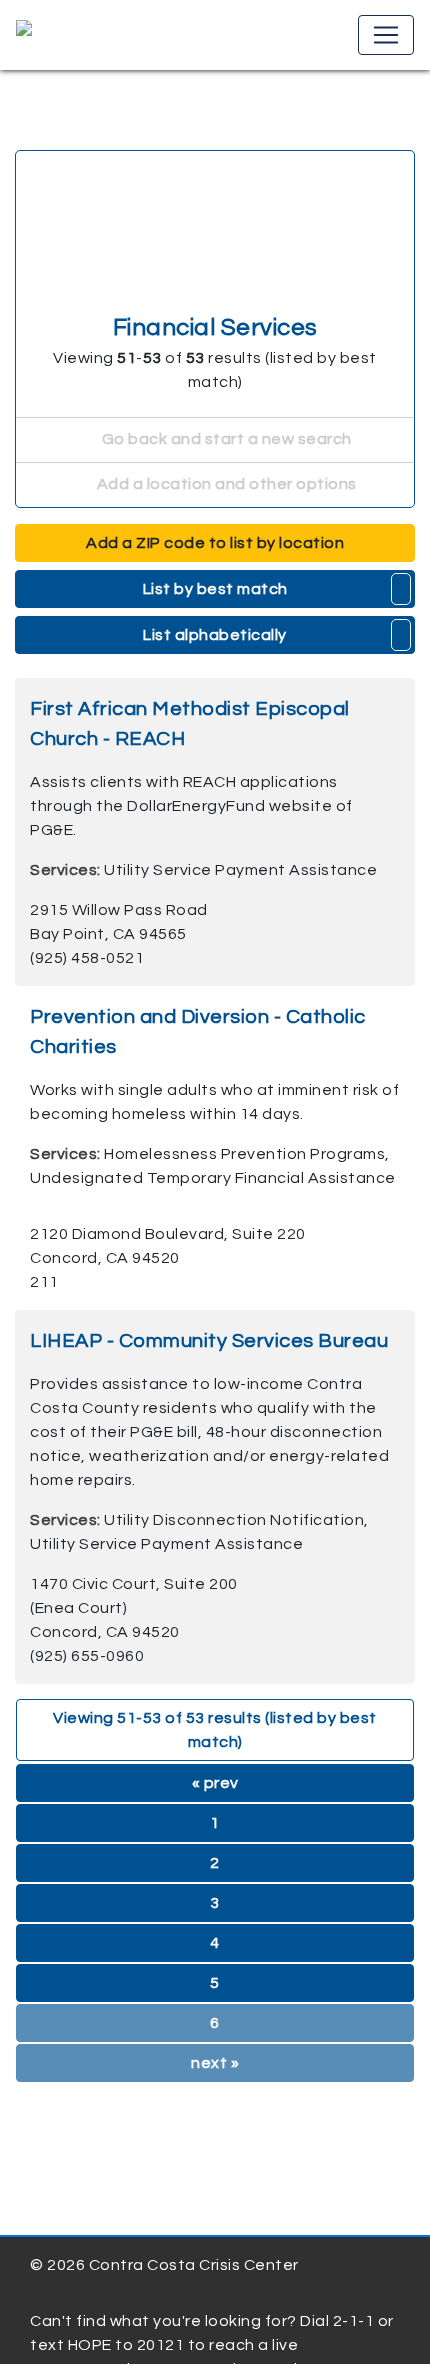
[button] (401, 589)
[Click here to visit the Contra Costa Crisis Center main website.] (81, 35)
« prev (215, 1783)
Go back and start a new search (225, 439)
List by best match (215, 589)
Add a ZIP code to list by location (215, 543)
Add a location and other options (225, 484)
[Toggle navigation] (386, 35)
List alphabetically (215, 635)
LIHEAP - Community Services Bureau (209, 1341)
